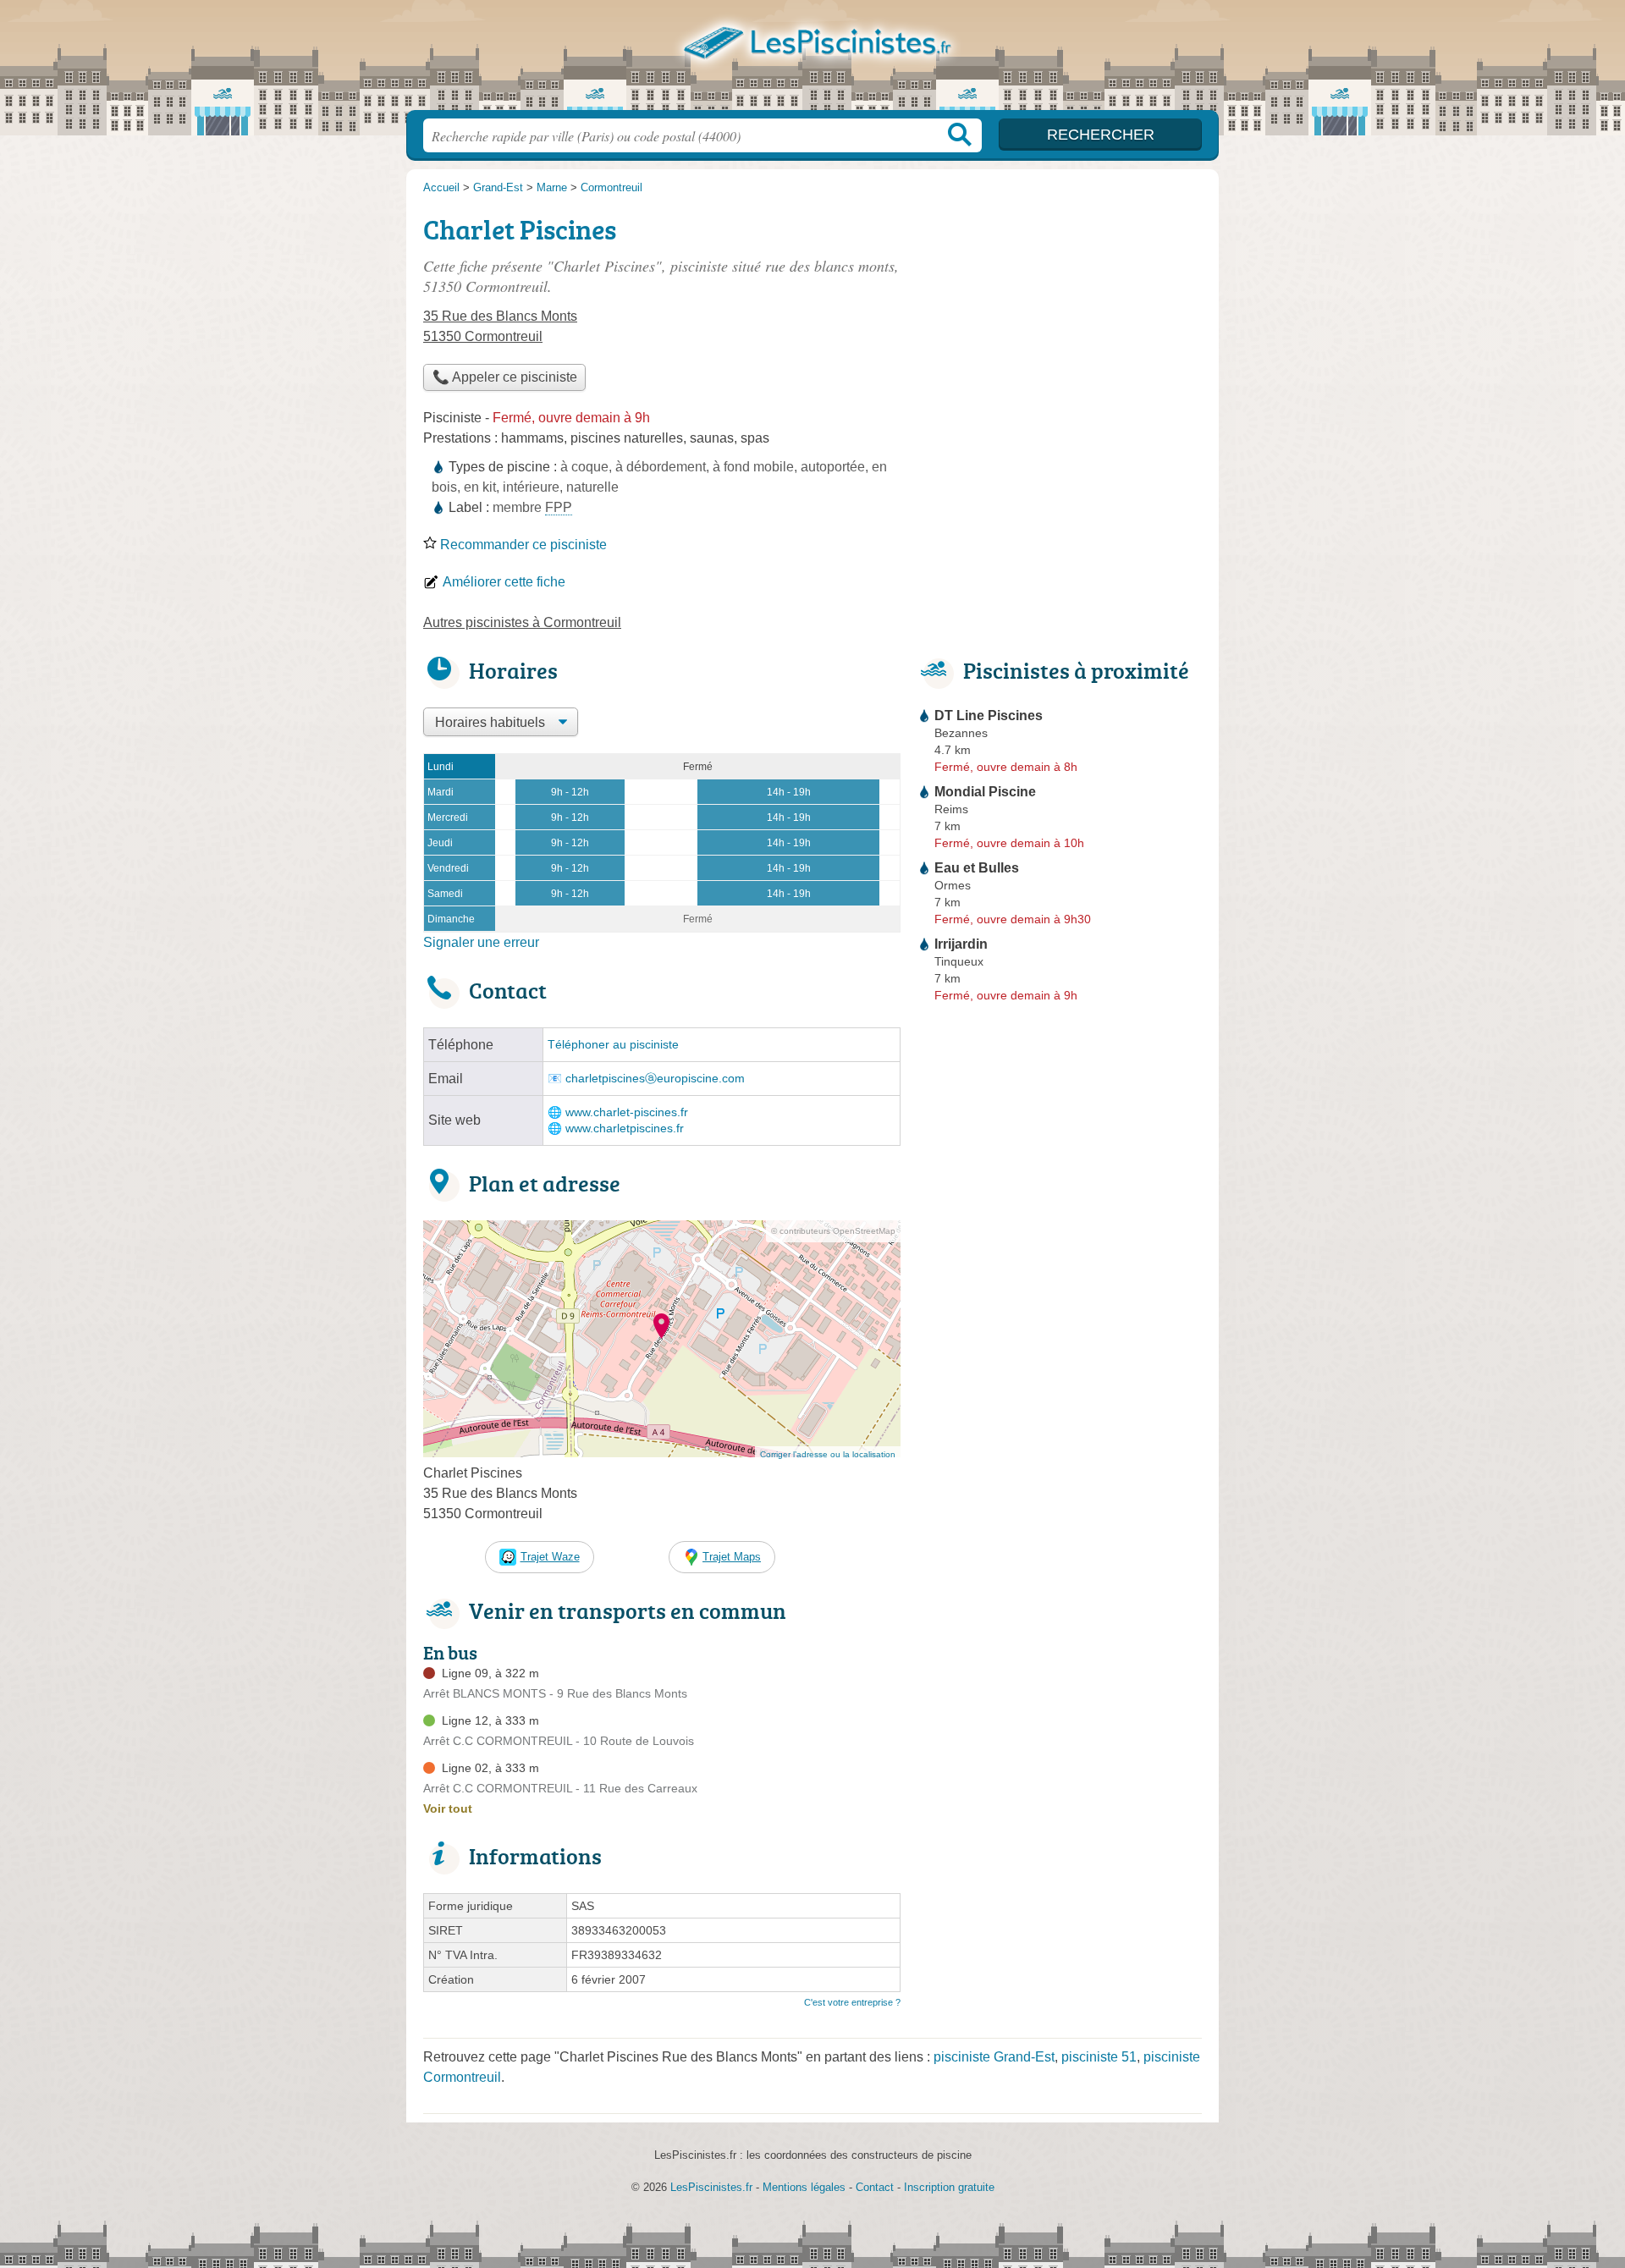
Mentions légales (804, 2187)
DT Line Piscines (989, 716)
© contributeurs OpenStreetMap (833, 1231)
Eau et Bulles (977, 868)
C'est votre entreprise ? (852, 2002)
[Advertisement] (1060, 327)
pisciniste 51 (1099, 2057)
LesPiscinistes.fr (812, 60)
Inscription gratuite (949, 2187)
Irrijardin (961, 944)
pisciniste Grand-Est (994, 2057)
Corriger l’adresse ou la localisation (828, 1454)
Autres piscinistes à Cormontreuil (522, 622)
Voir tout (448, 1808)
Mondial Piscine (985, 792)
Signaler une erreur (481, 942)
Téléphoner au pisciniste (613, 1045)
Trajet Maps (732, 1557)
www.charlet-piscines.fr (627, 1112)
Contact (875, 2187)
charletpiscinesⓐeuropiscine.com (655, 1079)
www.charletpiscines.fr (625, 1128)
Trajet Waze (550, 1557)
